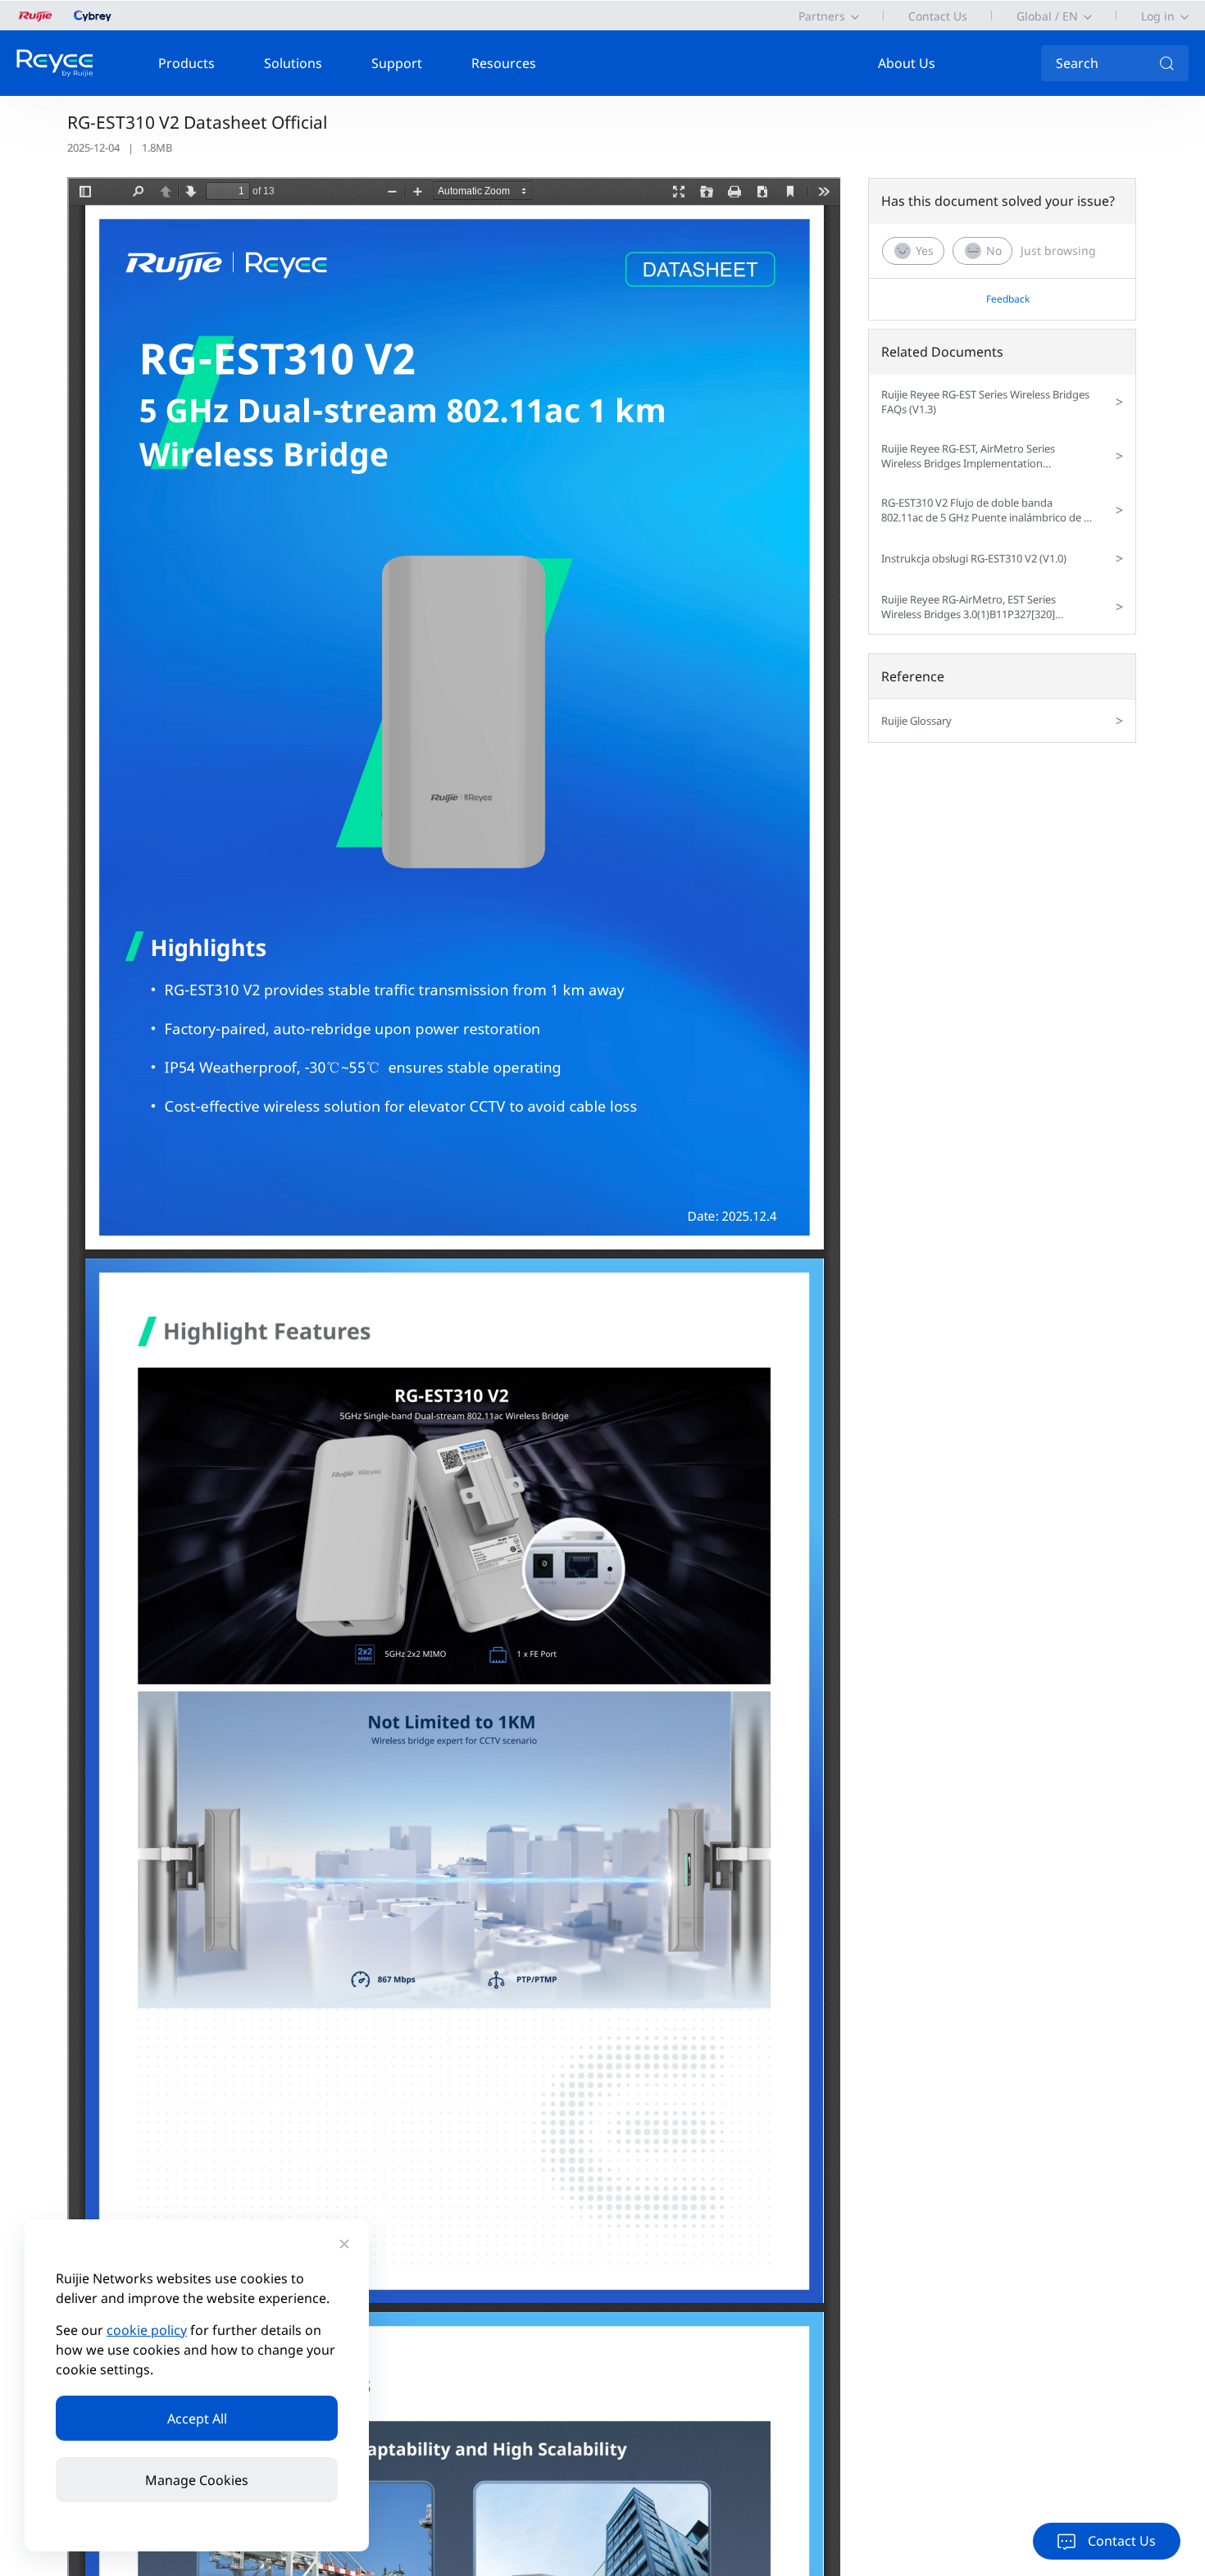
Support (397, 63)
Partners (822, 16)
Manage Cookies (197, 2480)
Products (186, 63)
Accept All (197, 2419)
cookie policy (147, 2330)
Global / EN (1047, 16)
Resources (504, 63)
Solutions (293, 63)
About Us (907, 63)
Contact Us (938, 16)
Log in (1158, 16)
